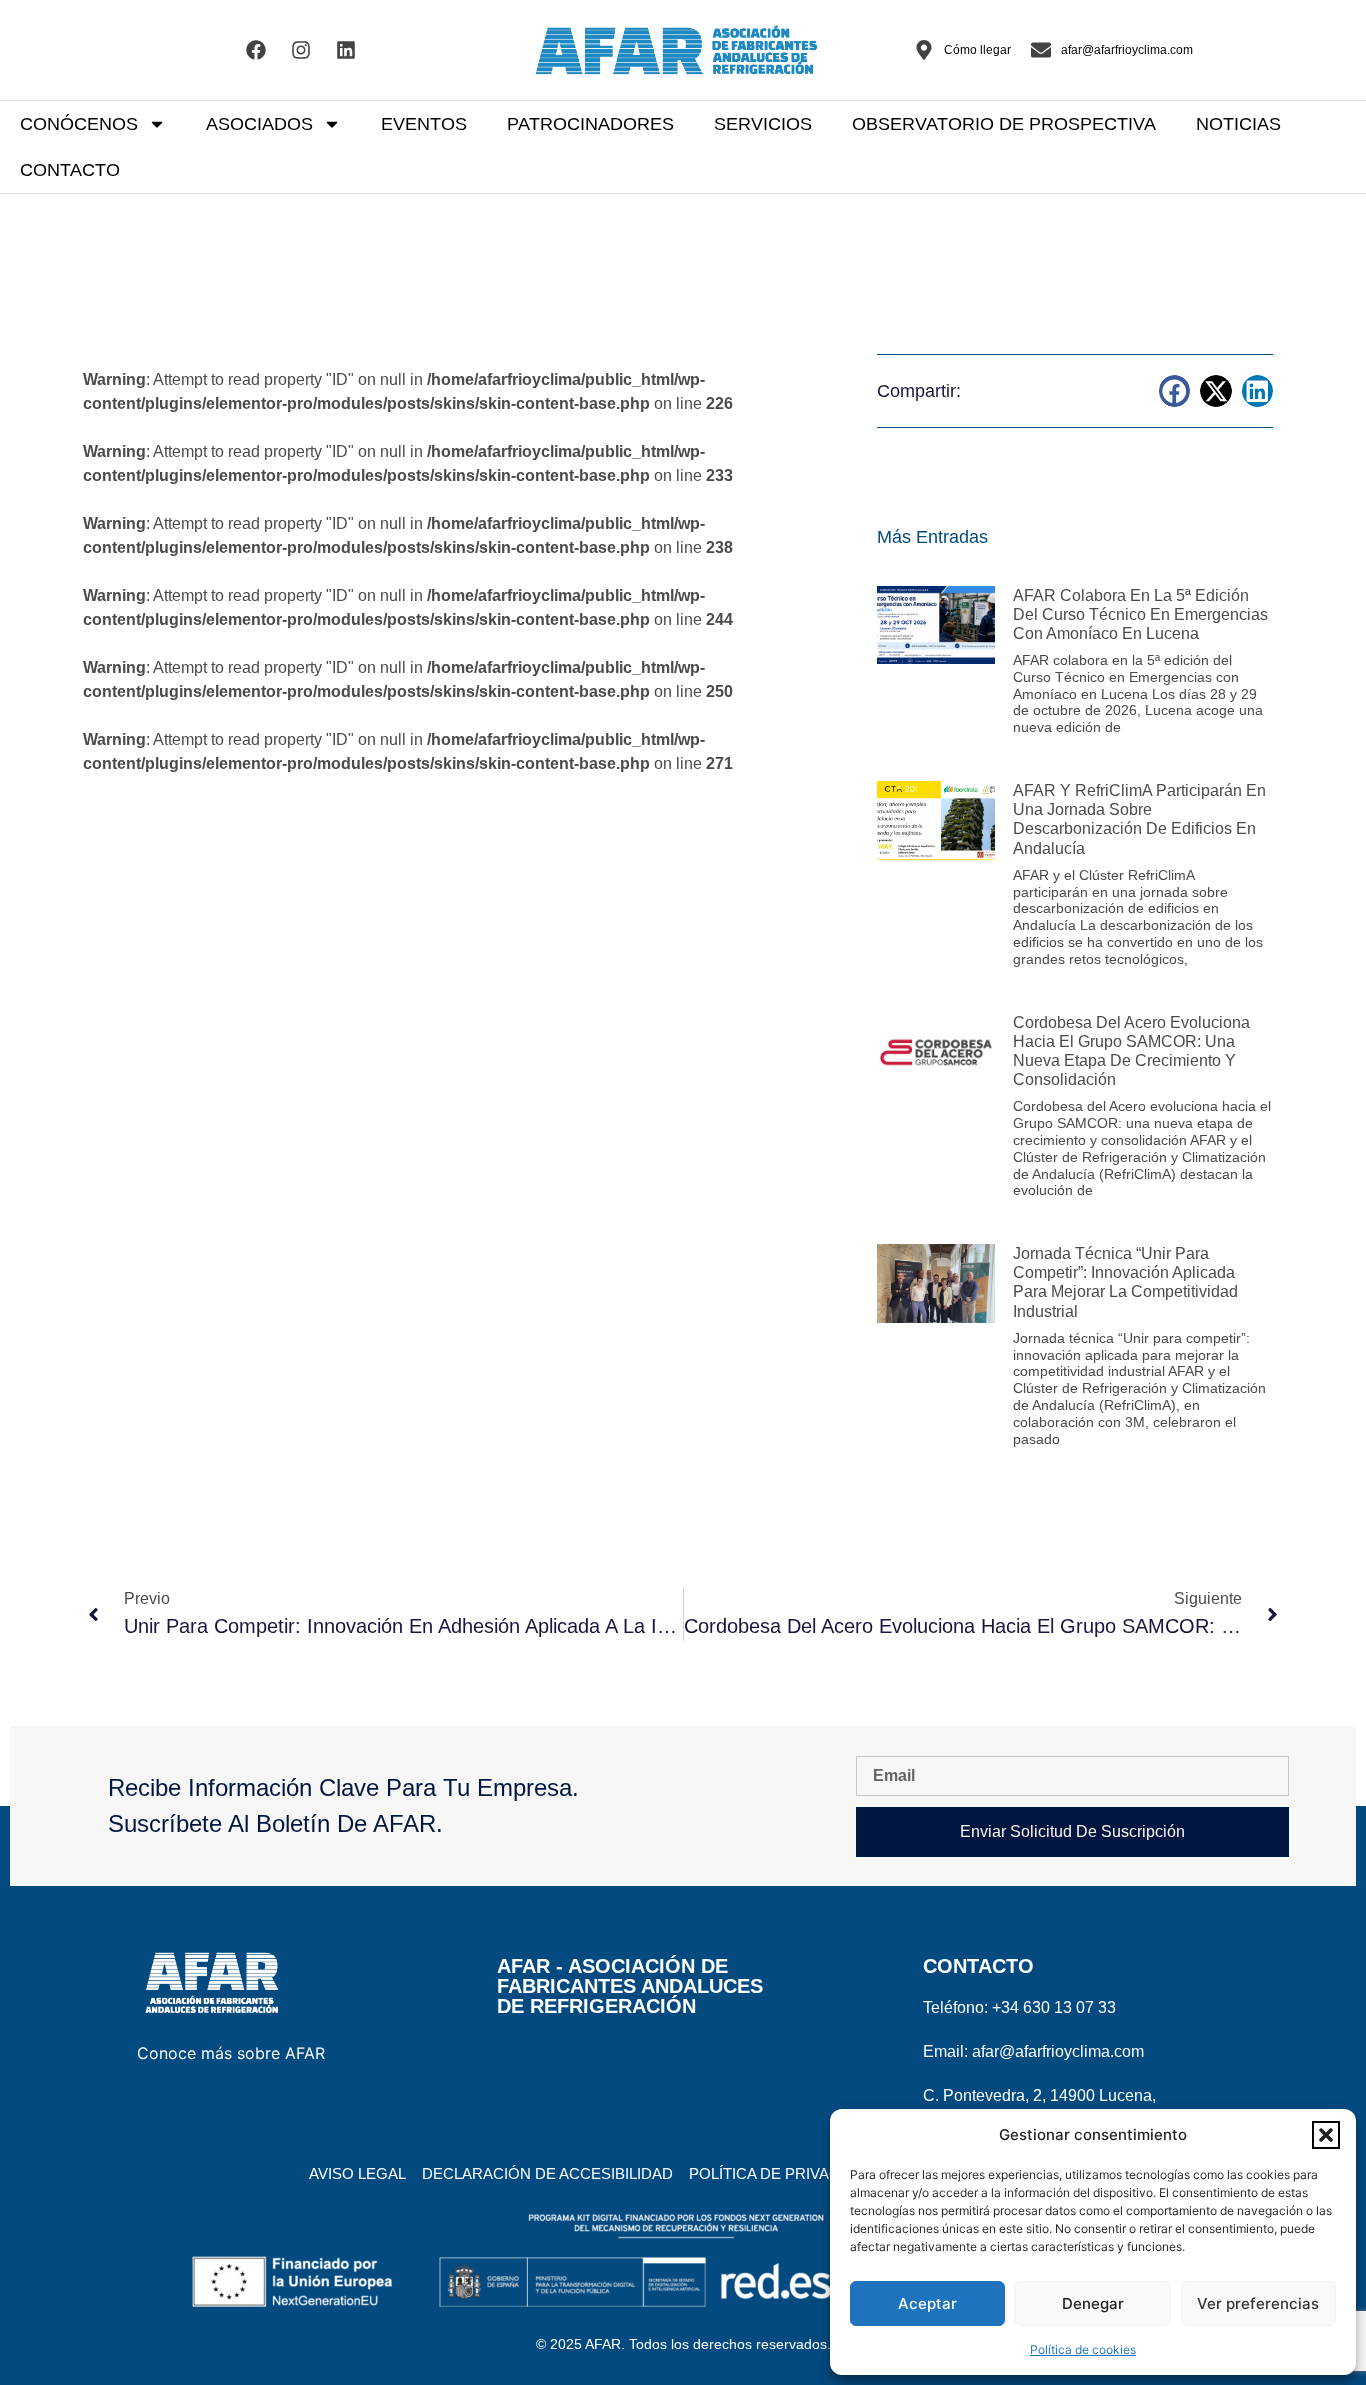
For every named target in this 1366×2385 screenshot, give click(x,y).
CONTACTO (70, 170)
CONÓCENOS (79, 124)
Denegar (1093, 2303)
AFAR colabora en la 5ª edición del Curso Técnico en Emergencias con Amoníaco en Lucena (1140, 614)
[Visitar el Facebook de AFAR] (256, 50)
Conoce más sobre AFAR (231, 2053)
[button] (1326, 2135)
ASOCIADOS (259, 124)
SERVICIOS (763, 124)
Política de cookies (1083, 2349)
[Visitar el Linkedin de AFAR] (346, 50)
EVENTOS (424, 124)
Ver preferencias (1258, 2303)
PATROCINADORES (590, 124)
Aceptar (927, 2303)
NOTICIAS (1238, 124)
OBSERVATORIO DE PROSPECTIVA (1004, 124)
